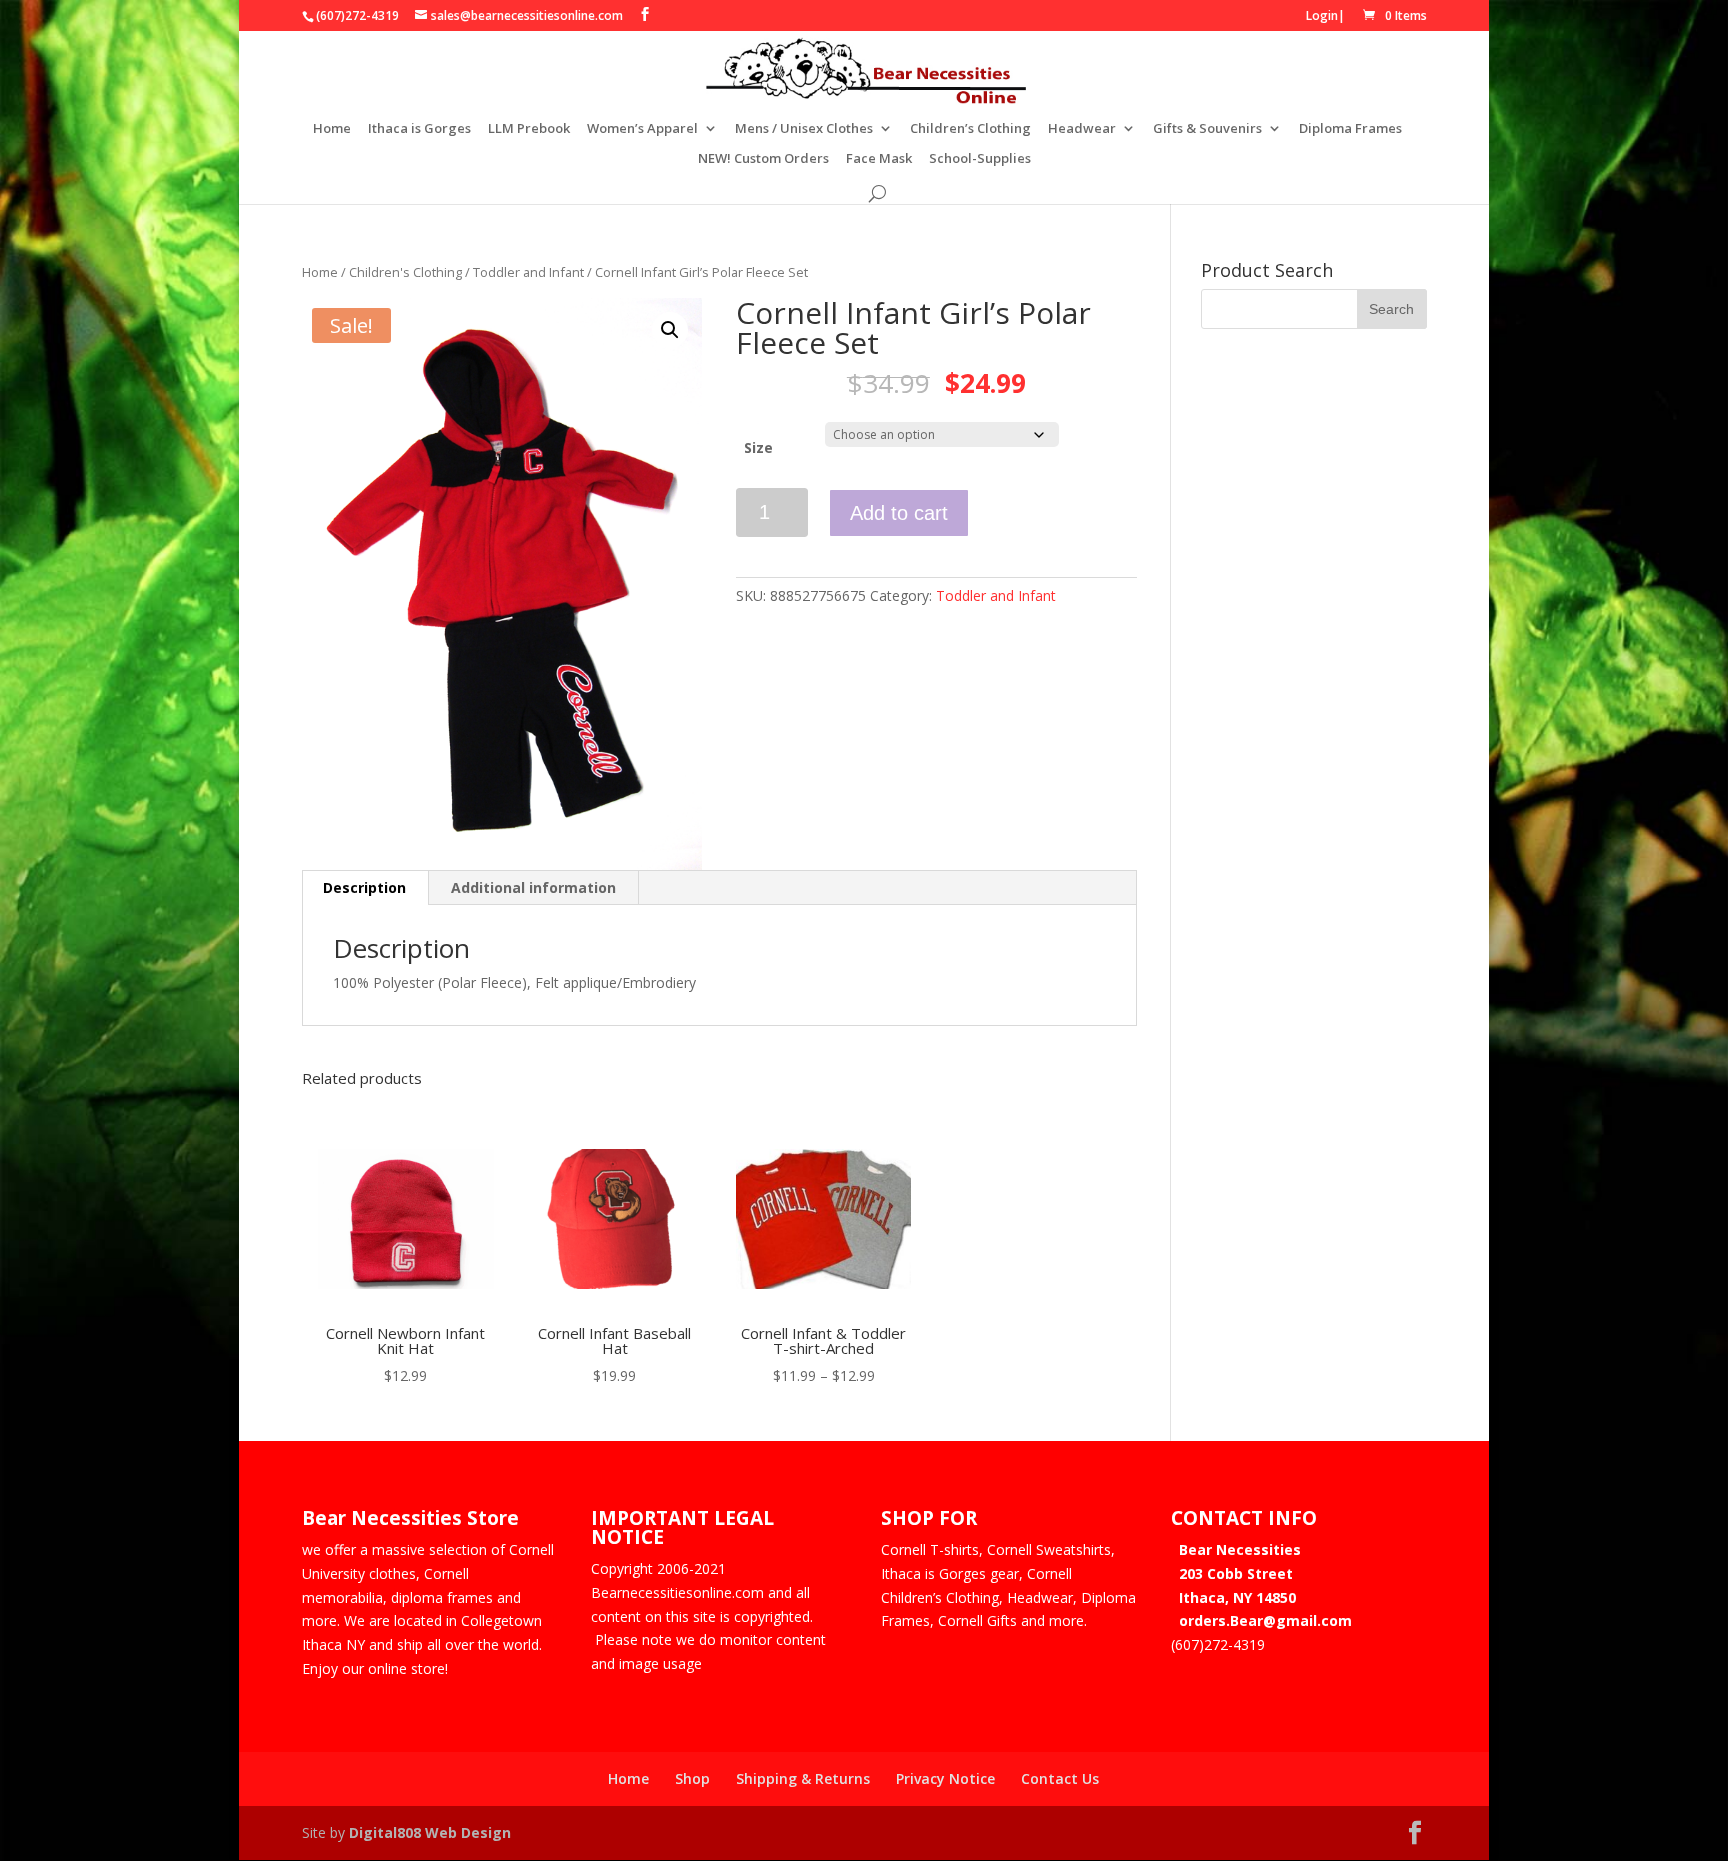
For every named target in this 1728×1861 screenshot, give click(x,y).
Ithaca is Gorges (419, 129)
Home (332, 129)
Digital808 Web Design (430, 1832)
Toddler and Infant (528, 272)
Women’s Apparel (642, 129)
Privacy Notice (945, 1778)
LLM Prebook (529, 129)
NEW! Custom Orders (763, 159)
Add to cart (899, 513)
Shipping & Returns (803, 1778)
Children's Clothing (405, 272)
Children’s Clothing (970, 129)
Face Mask (879, 159)
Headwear (1082, 129)
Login (1322, 15)
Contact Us (1060, 1778)
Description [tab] (364, 887)
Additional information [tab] (533, 887)
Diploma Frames (1350, 129)
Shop (692, 1778)
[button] (670, 330)
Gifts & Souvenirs (1207, 129)
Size (758, 447)
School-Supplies (980, 159)
